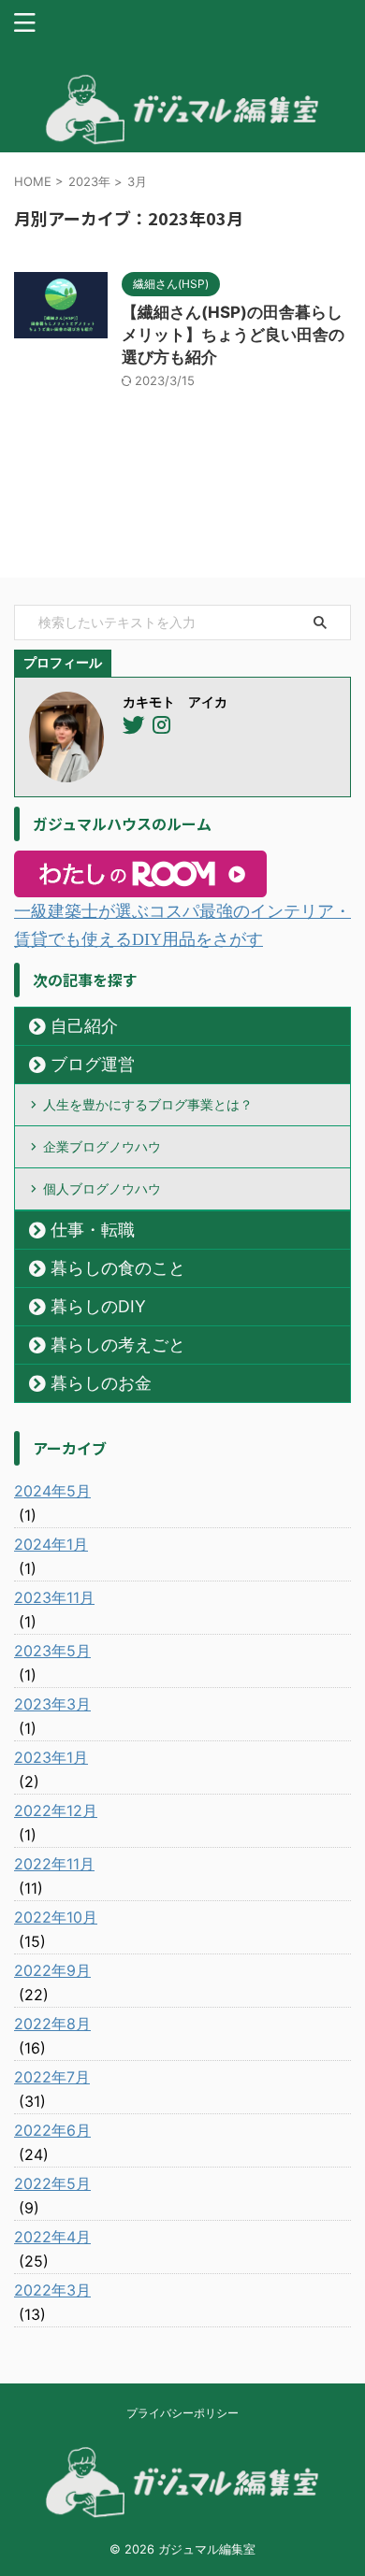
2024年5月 (52, 1491)
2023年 (89, 181)
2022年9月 (52, 1970)
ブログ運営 (93, 1064)
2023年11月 (54, 1597)
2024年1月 (51, 1544)
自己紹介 (84, 1026)
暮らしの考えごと (118, 1345)
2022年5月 (52, 2183)
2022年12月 (56, 1810)
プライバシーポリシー (182, 2413)
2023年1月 (51, 1757)
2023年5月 (52, 1651)
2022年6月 (52, 2130)
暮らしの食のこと (118, 1268)
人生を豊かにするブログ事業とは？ (148, 1104)
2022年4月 (52, 2237)
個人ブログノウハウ (102, 1188)
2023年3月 (52, 1704)
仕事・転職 (93, 1230)
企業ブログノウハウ (102, 1146)
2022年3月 (52, 2290)
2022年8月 (52, 2024)
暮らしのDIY (98, 1306)
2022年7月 (52, 2077)
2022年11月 (54, 1864)
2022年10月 (56, 1917)
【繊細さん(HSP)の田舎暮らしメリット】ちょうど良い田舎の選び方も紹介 (233, 335)
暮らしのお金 (101, 1383)
